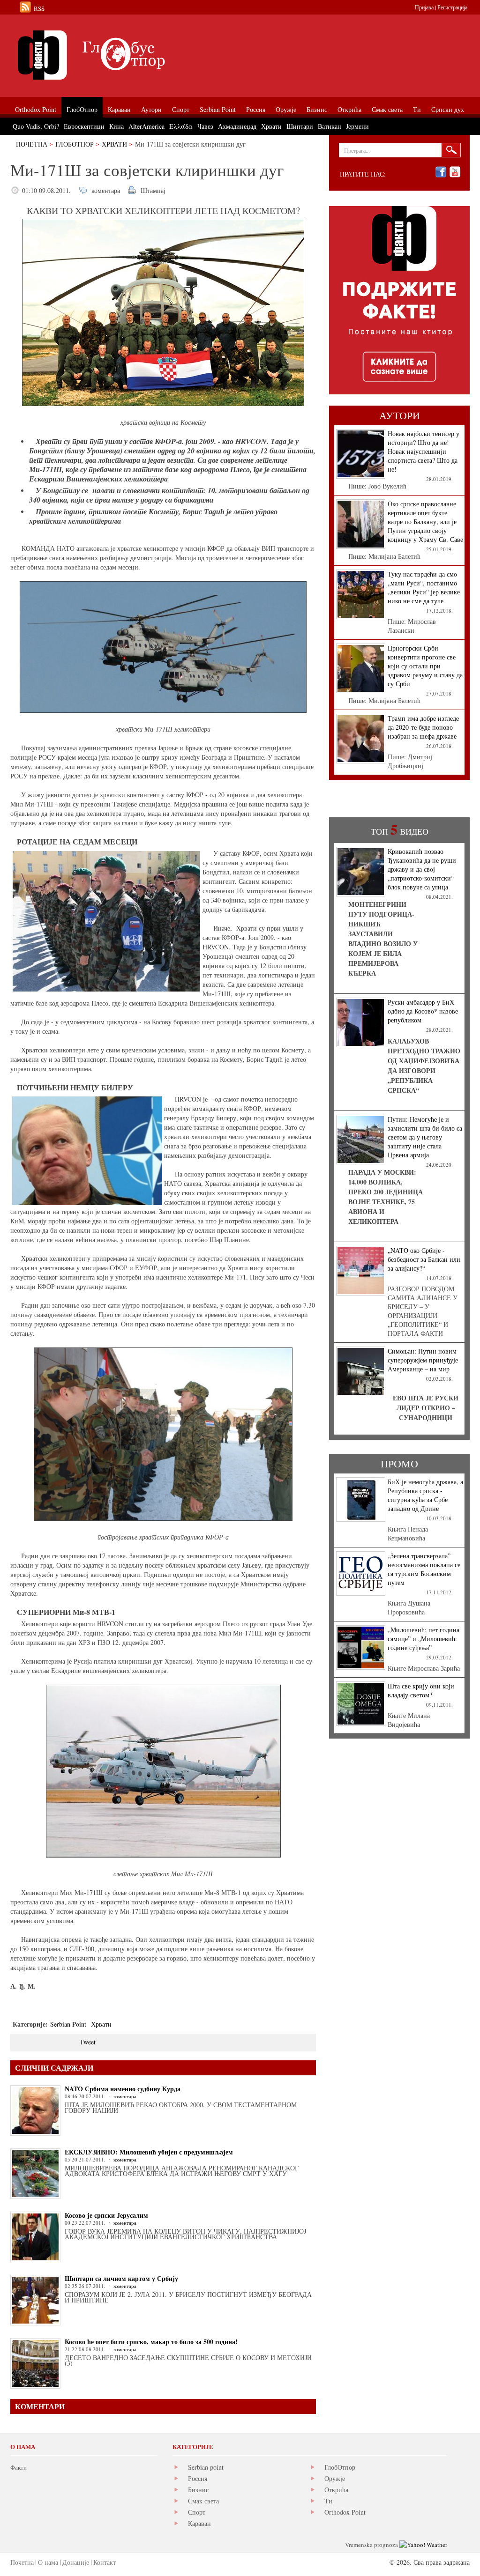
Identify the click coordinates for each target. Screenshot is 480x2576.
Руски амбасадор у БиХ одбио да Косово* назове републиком (423, 1011)
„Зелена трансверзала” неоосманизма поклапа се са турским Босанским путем (424, 1569)
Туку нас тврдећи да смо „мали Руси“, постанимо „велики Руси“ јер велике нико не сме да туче (424, 587)
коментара (106, 190)
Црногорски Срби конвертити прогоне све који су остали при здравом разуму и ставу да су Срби (425, 666)
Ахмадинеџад (237, 126)
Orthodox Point (345, 2512)
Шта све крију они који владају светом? (421, 1690)
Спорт (197, 2512)
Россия (198, 2478)
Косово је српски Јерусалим (106, 2215)
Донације (76, 2562)
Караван (199, 2523)
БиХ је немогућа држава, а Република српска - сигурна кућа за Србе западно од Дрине (425, 1495)
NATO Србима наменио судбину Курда (123, 2089)
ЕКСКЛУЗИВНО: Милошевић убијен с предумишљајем (149, 2152)
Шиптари (300, 126)
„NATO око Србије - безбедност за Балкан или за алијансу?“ (424, 1259)
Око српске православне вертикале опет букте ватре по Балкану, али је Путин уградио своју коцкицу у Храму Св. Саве (425, 522)
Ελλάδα (181, 126)
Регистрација (452, 7)
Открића (336, 2490)
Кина (116, 126)
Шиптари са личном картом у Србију (121, 2278)
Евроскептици (84, 126)
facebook (441, 172)
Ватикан (330, 126)
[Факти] (116, 55)
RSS (39, 8)
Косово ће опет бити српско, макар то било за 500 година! (151, 2342)
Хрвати (114, 144)
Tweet (88, 2042)
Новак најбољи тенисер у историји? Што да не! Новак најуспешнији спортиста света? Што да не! (424, 451)
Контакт (105, 2562)
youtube (455, 172)
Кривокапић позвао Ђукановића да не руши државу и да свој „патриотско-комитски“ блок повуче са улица (422, 869)
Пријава (424, 7)
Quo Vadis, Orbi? (36, 126)
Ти (328, 2501)
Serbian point (206, 2467)
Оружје (335, 2478)
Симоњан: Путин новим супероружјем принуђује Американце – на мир (423, 1360)
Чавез (205, 126)
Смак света (203, 2501)
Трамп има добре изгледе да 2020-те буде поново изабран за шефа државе (423, 727)
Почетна (32, 144)
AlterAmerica (146, 126)
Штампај (153, 190)
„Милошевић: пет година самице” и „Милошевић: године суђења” (424, 1639)
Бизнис (198, 2490)
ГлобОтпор (75, 144)
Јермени (357, 126)
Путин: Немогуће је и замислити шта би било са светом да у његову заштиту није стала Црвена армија (425, 1137)
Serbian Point (68, 2024)
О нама (48, 2562)
